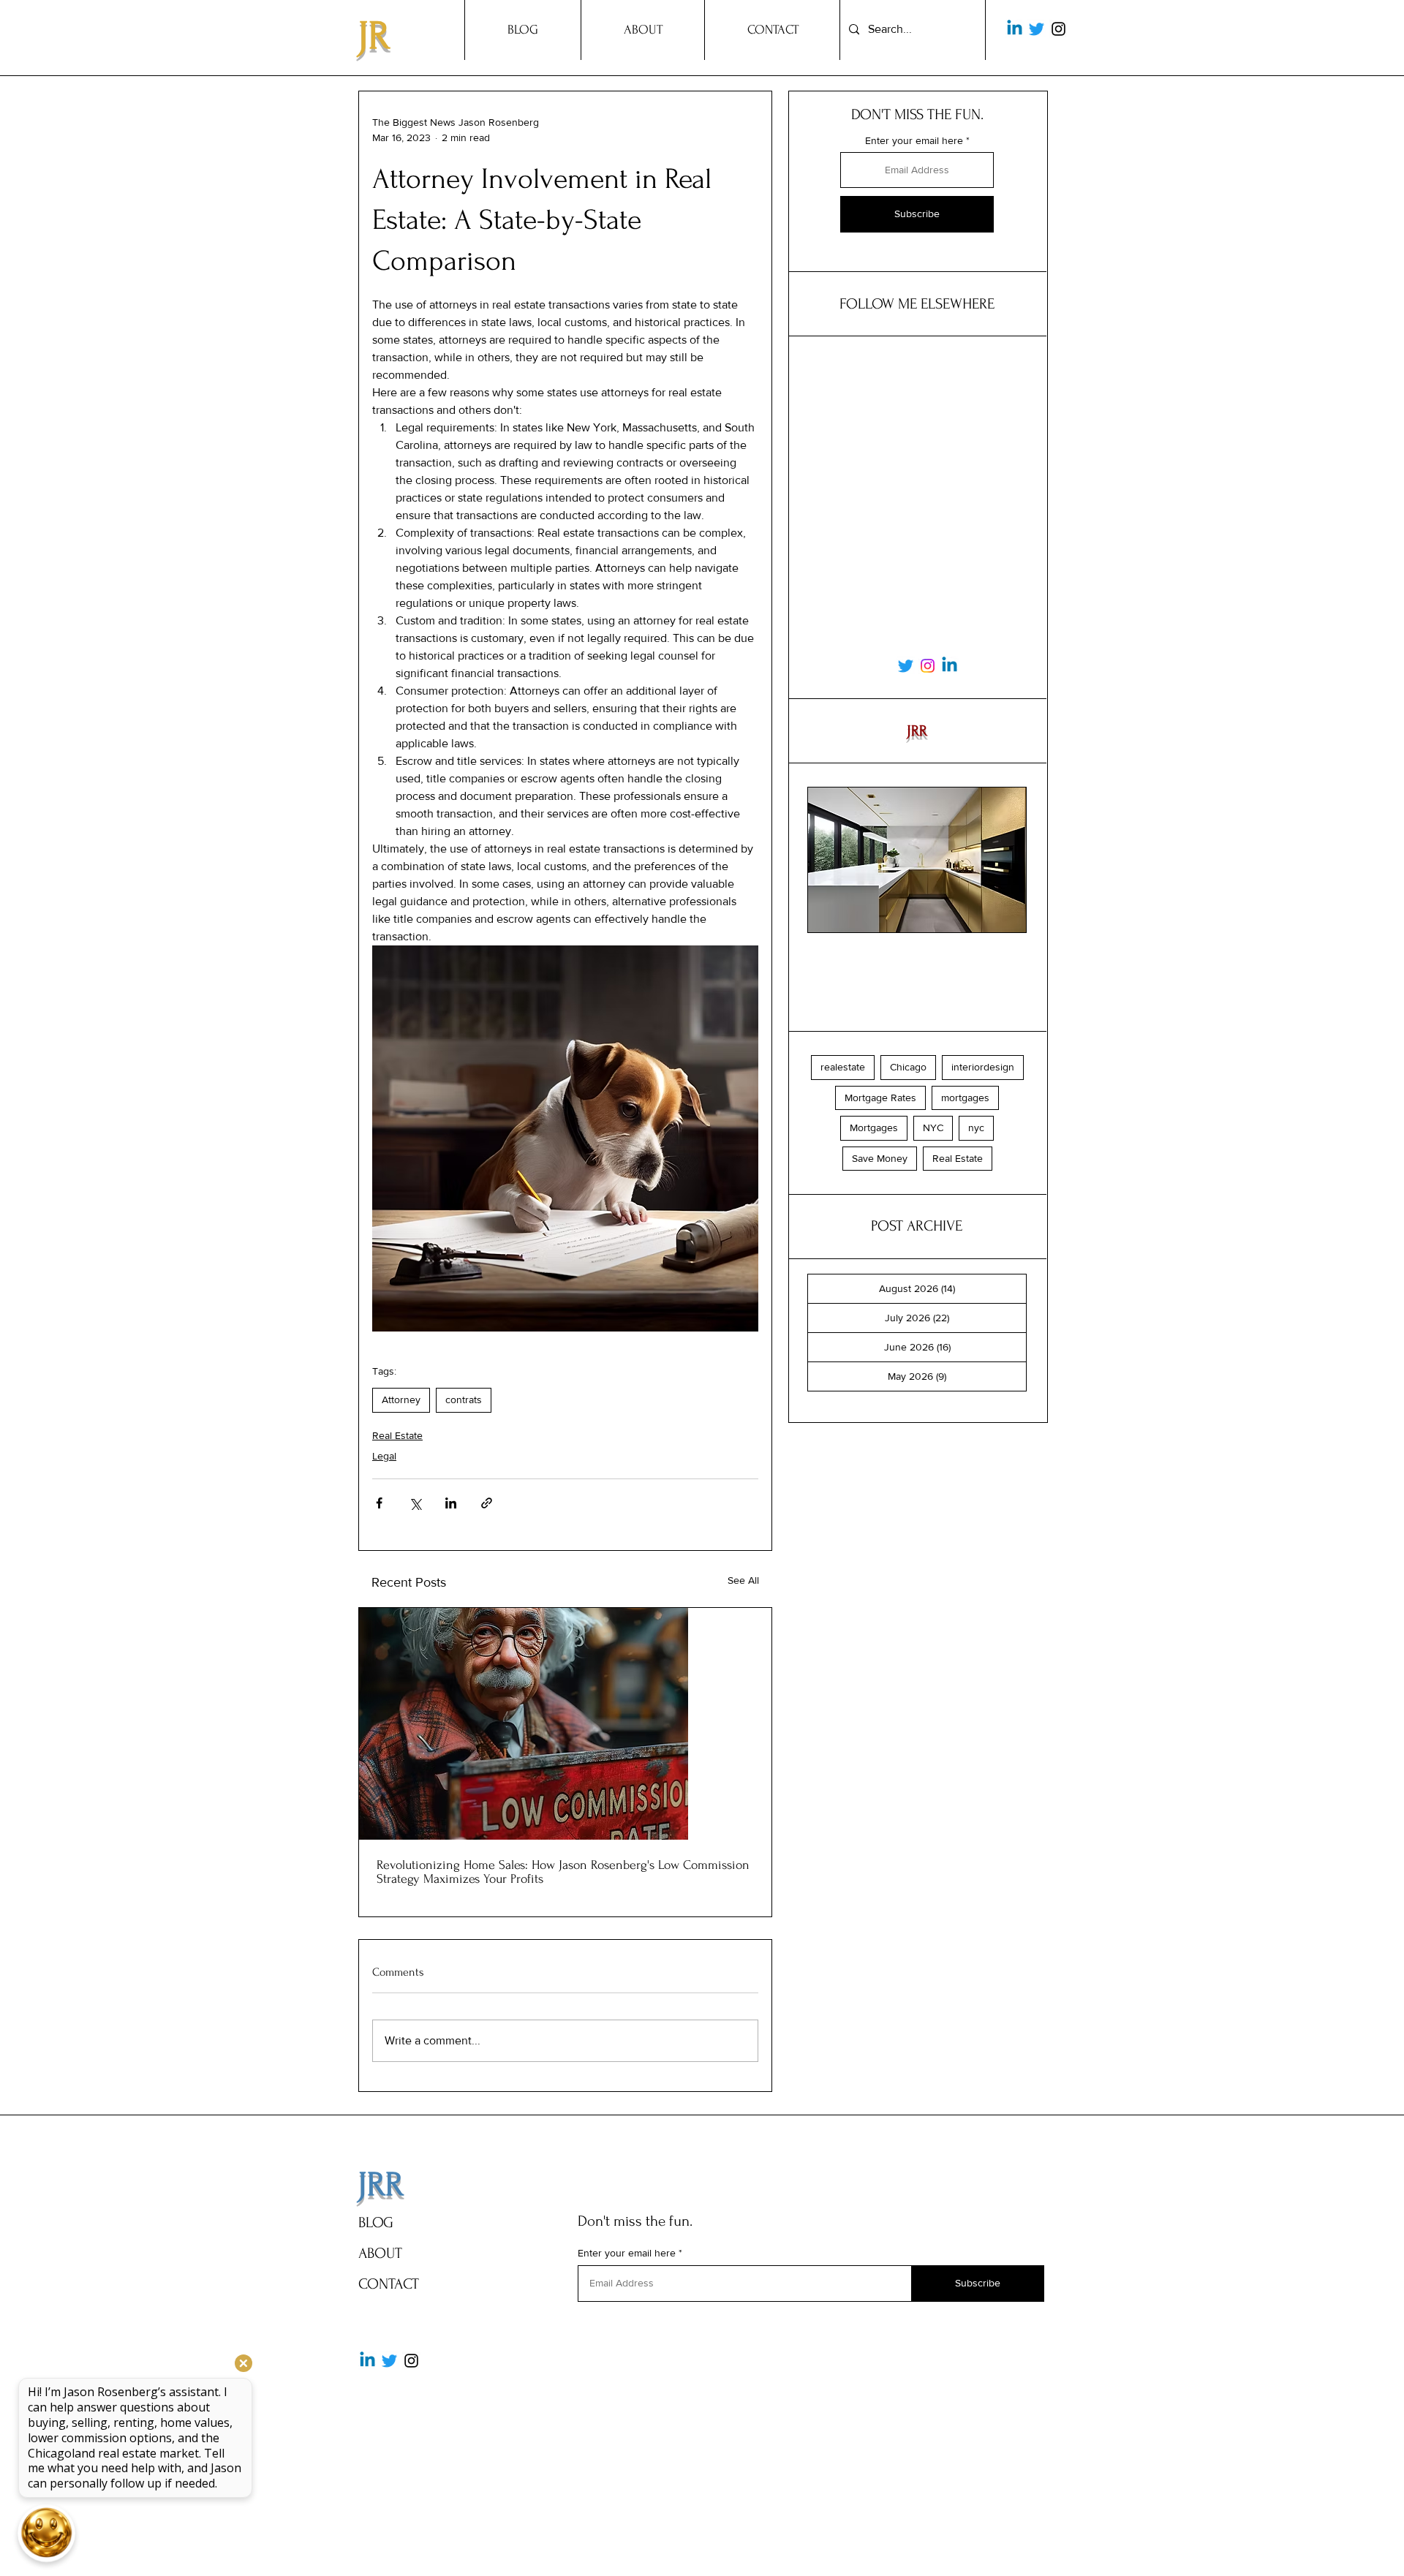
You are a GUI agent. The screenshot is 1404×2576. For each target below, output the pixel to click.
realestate (843, 1067)
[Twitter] (1037, 29)
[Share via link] (487, 1503)
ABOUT (380, 2253)
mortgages (965, 1098)
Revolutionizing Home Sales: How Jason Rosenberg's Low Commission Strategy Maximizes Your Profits (563, 1872)
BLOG (376, 2222)
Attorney (401, 1400)
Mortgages (874, 1128)
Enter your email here (914, 140)
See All (743, 1580)
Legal (384, 1456)
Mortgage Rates (880, 1098)
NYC (933, 1128)
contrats (464, 1400)
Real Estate (397, 1435)
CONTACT (389, 2284)
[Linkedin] (1015, 29)
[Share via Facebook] (379, 1503)
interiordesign (983, 1067)
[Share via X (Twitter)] (415, 1503)
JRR (381, 2185)
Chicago (908, 1067)
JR (374, 36)
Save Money (880, 1158)
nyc (976, 1128)
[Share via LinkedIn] (451, 1503)
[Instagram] (1058, 29)
